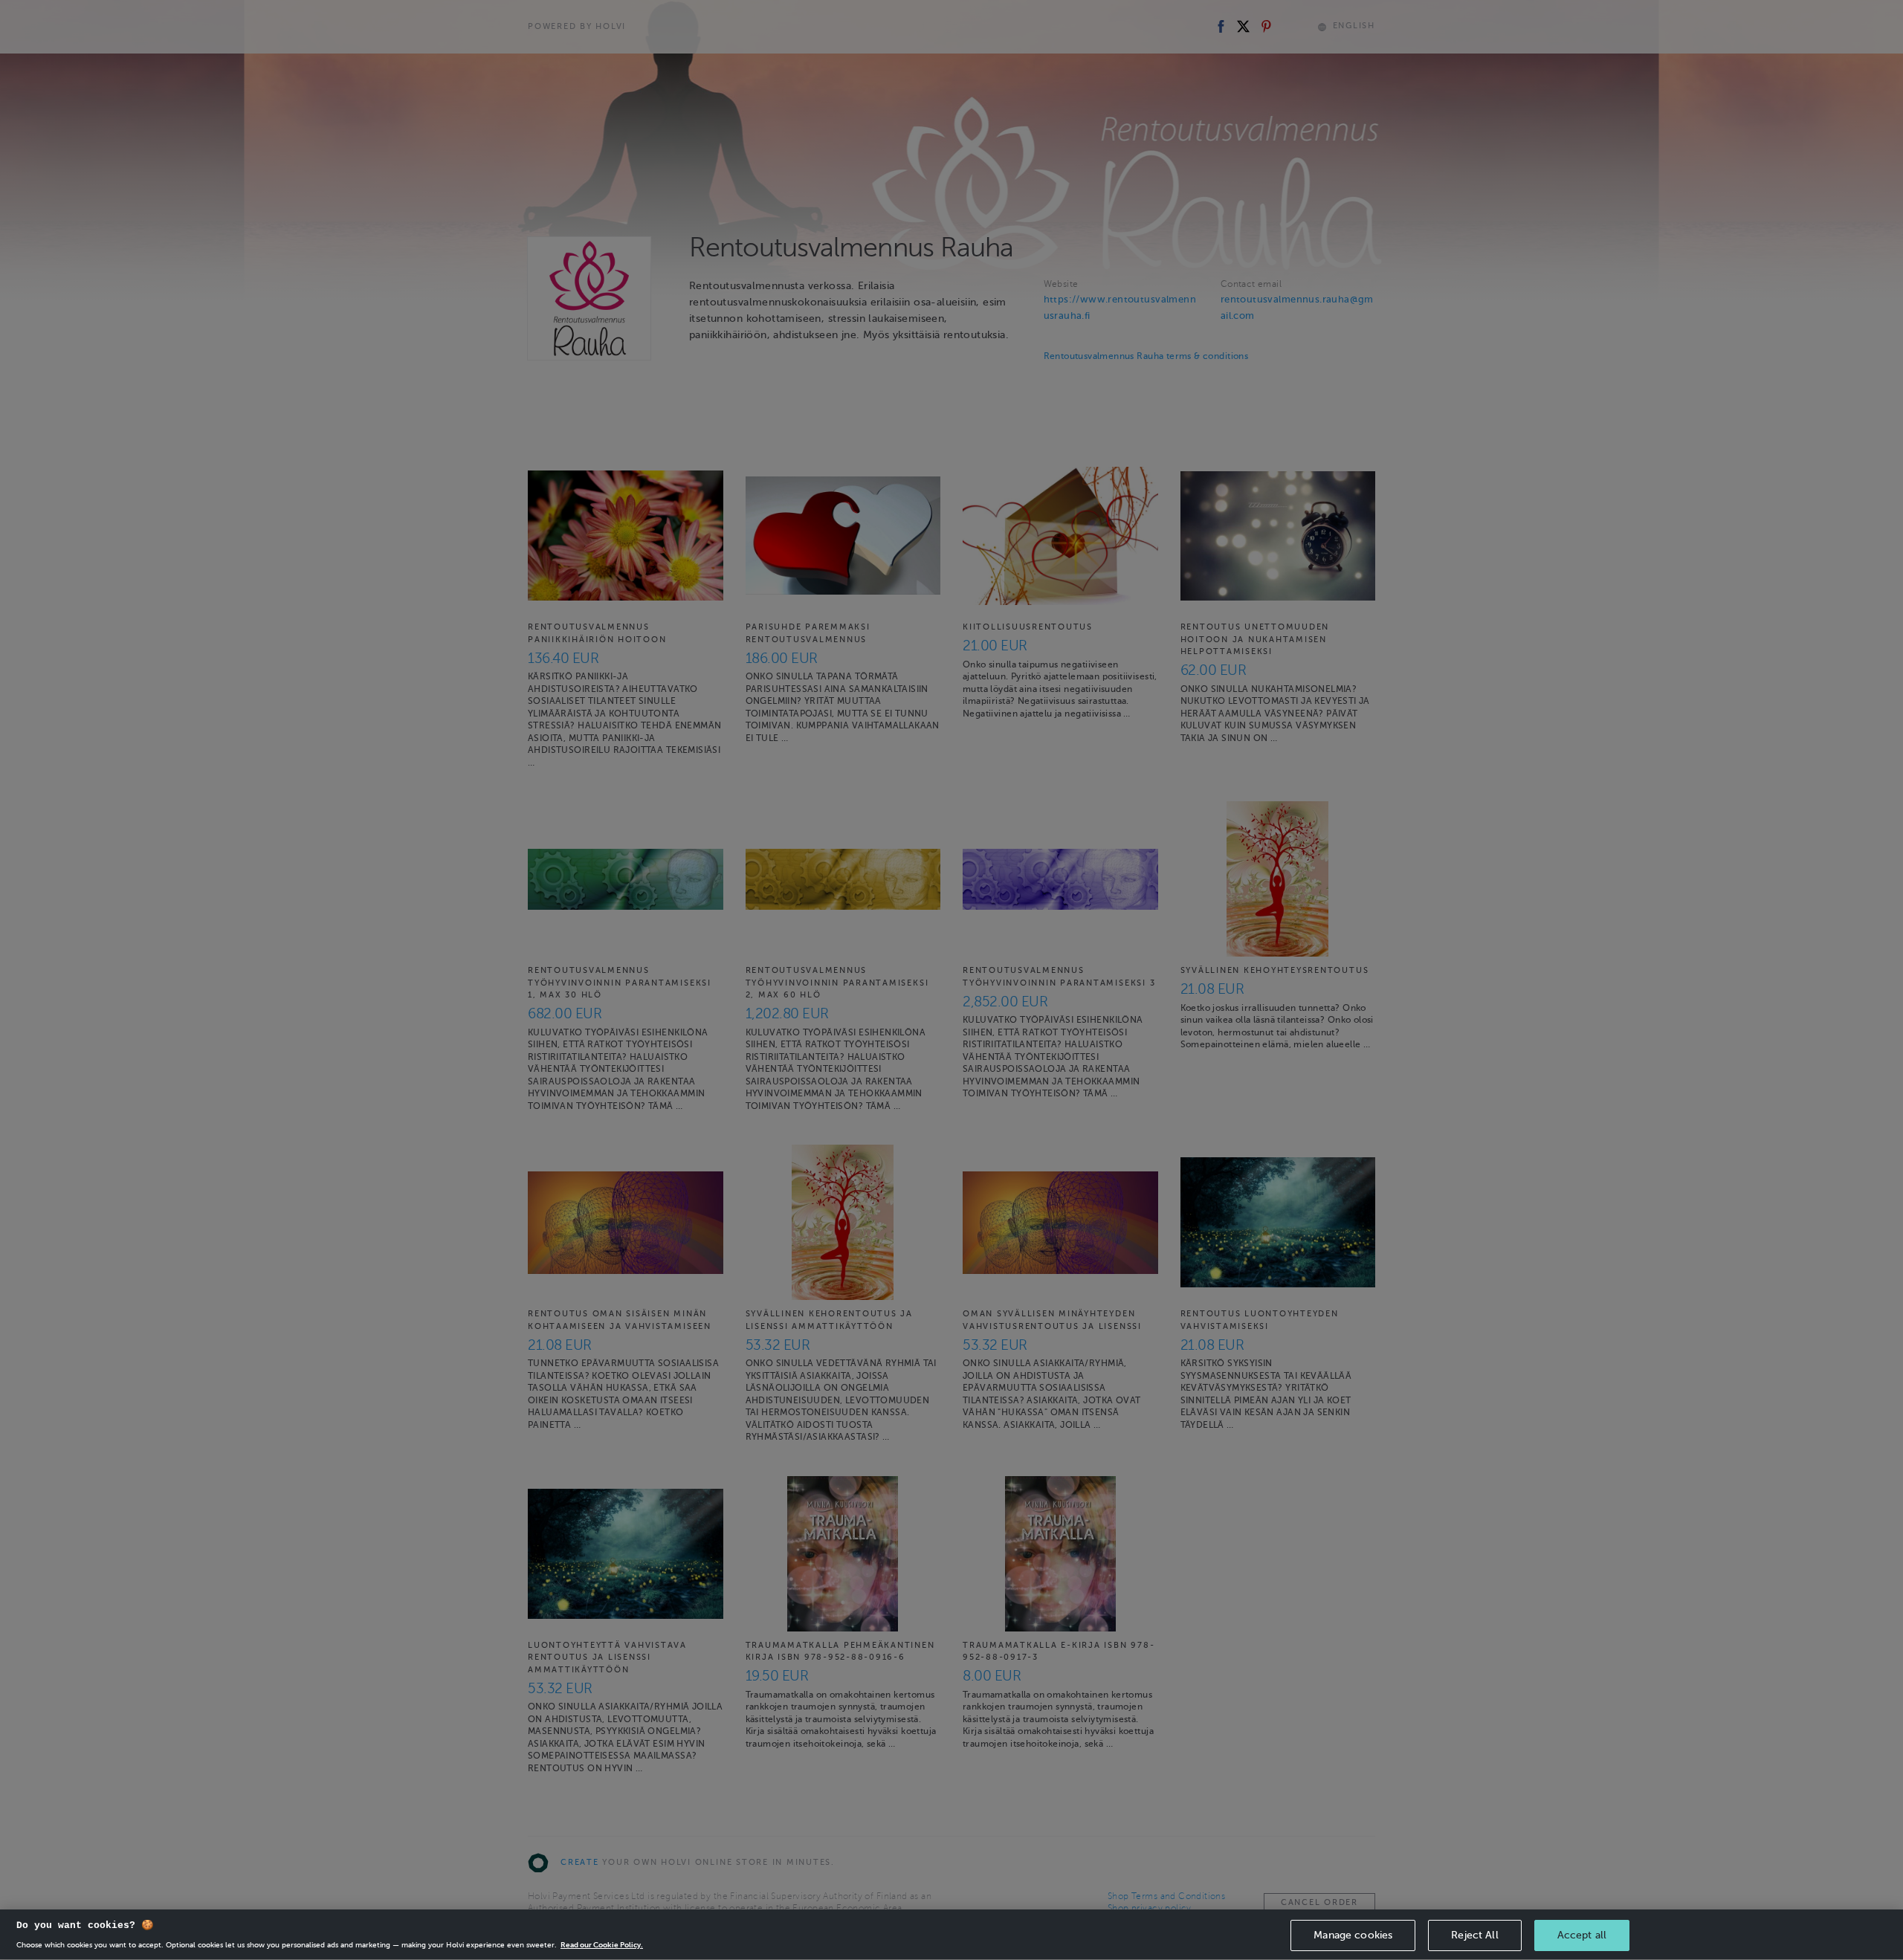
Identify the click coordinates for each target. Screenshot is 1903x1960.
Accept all (1582, 1935)
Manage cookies (1353, 1935)
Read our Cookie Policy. (602, 1945)
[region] (951, 1935)
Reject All (1474, 1935)
